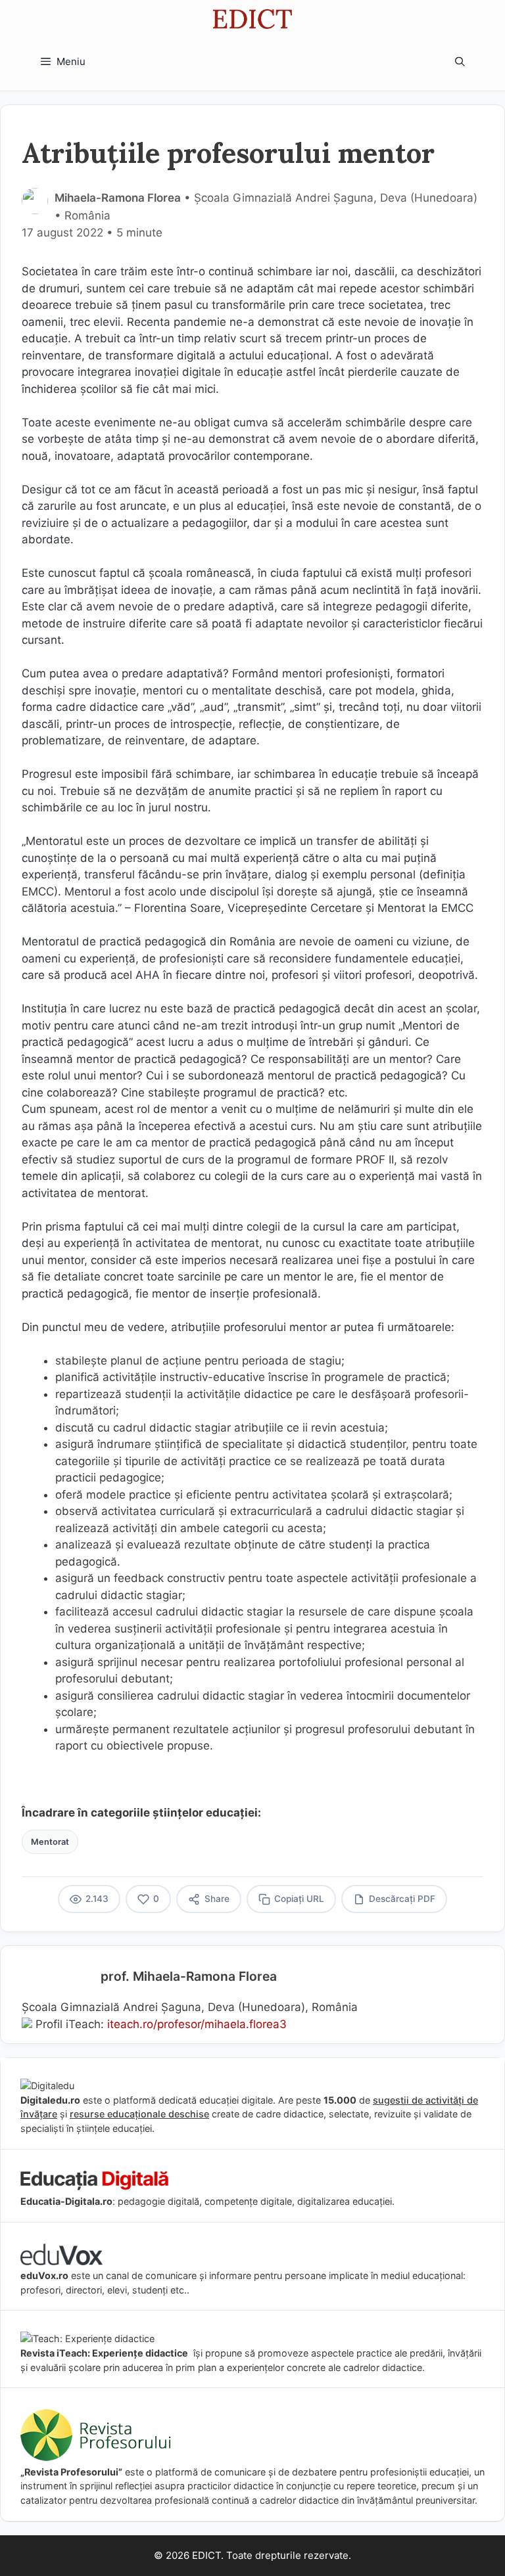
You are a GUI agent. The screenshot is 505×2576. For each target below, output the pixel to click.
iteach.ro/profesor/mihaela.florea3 (197, 2024)
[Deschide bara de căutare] (460, 62)
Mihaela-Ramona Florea (118, 198)
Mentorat (50, 1842)
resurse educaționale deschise (139, 2114)
